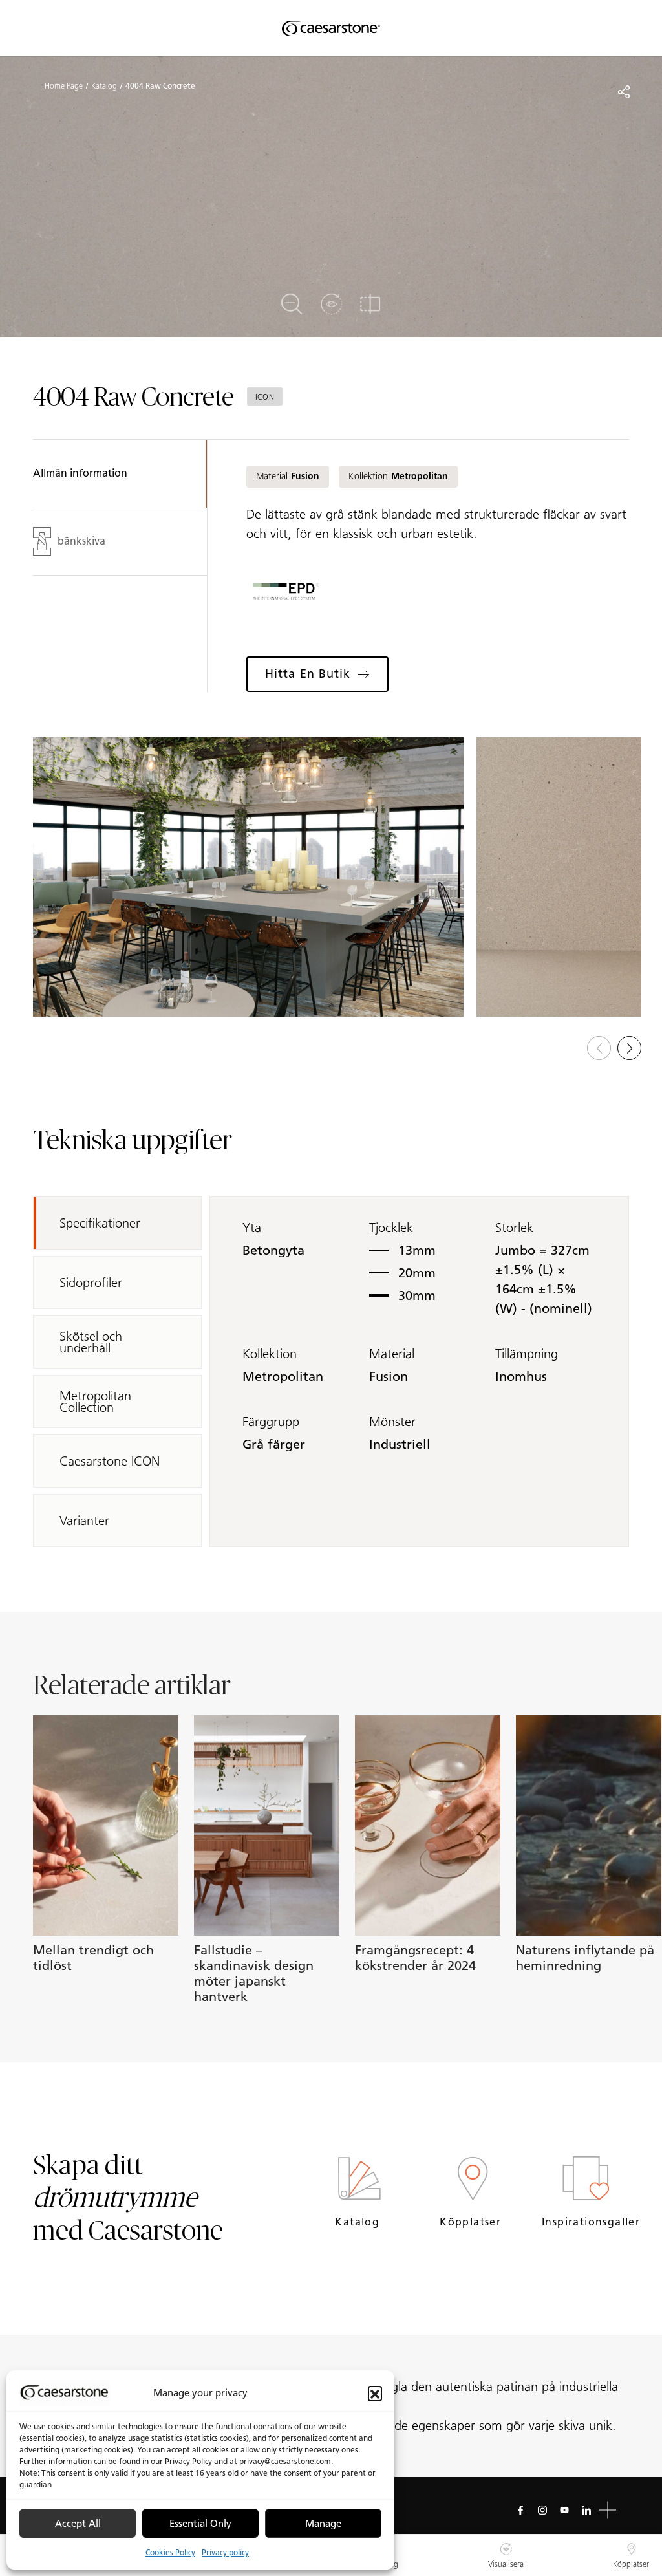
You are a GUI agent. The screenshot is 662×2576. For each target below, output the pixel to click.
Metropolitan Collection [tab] (95, 1402)
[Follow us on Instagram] (542, 2510)
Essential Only (200, 2524)
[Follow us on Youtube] (564, 2510)
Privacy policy (225, 2552)
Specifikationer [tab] (100, 1223)
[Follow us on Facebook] (520, 2510)
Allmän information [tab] (80, 473)
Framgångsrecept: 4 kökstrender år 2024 (415, 1958)
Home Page (64, 86)
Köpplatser (472, 2222)
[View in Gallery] (248, 877)
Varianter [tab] (84, 1521)
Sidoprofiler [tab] (91, 1283)
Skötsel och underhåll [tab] (91, 1342)
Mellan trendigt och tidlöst (93, 1958)
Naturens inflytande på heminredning (585, 1958)
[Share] (624, 92)
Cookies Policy (170, 2552)
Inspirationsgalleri (585, 2222)
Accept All (78, 2524)
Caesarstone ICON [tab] (110, 1461)
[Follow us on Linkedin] (586, 2510)
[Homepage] (331, 28)
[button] (375, 2393)
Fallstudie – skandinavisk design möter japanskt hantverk (254, 1973)
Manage (323, 2524)
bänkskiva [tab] (81, 541)
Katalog (104, 86)
